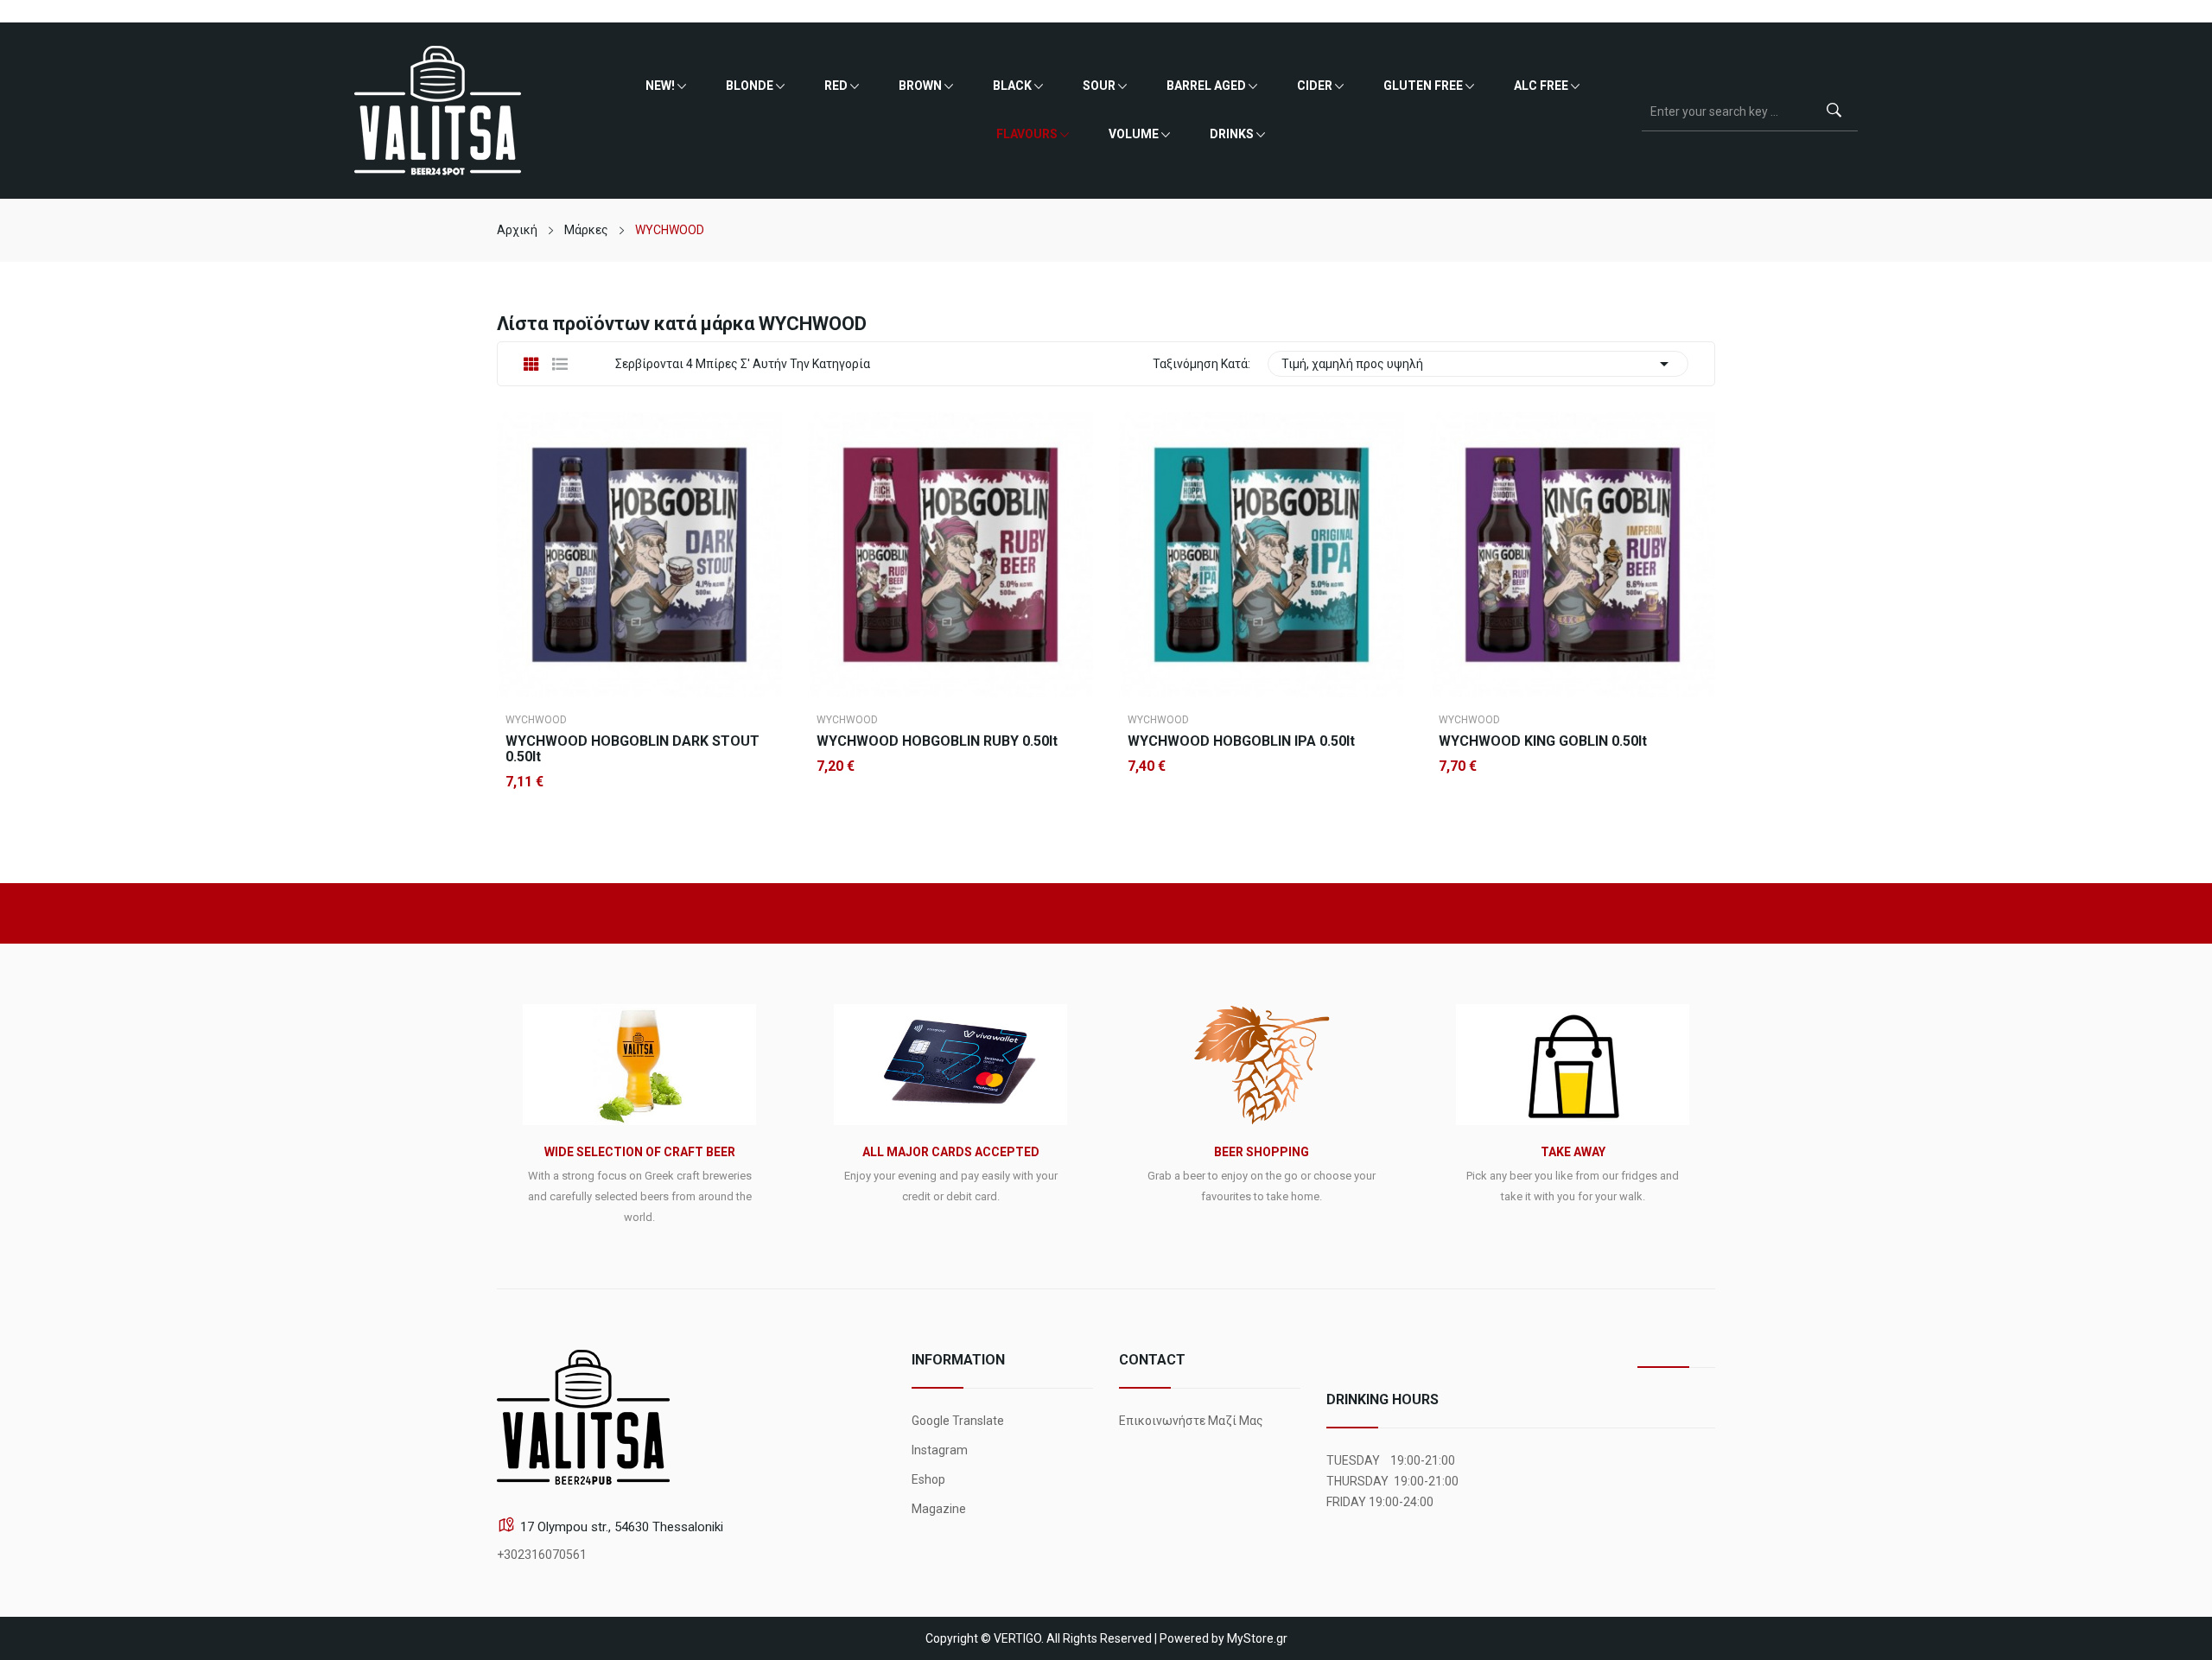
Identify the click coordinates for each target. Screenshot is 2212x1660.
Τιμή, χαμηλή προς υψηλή (1478, 364)
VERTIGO (1017, 1638)
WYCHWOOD (536, 720)
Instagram (940, 1450)
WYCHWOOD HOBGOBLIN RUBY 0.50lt (937, 741)
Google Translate (958, 1421)
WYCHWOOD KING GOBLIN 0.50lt (1543, 741)
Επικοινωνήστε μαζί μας (1191, 1421)
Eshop (928, 1479)
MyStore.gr (1257, 1638)
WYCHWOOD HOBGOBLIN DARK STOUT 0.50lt (632, 749)
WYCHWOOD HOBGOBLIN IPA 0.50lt (1241, 741)
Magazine (939, 1509)
